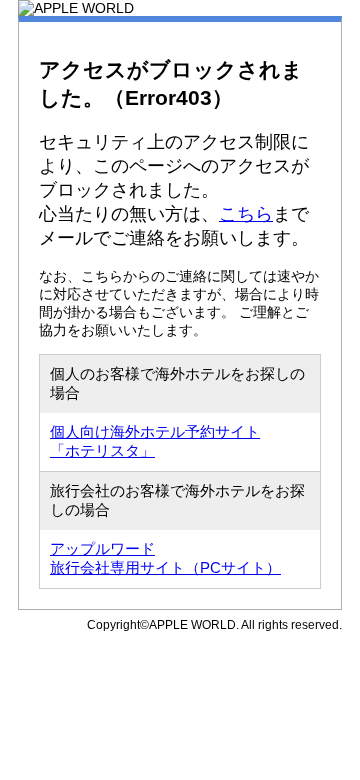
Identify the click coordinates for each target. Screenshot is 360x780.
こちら (246, 214)
